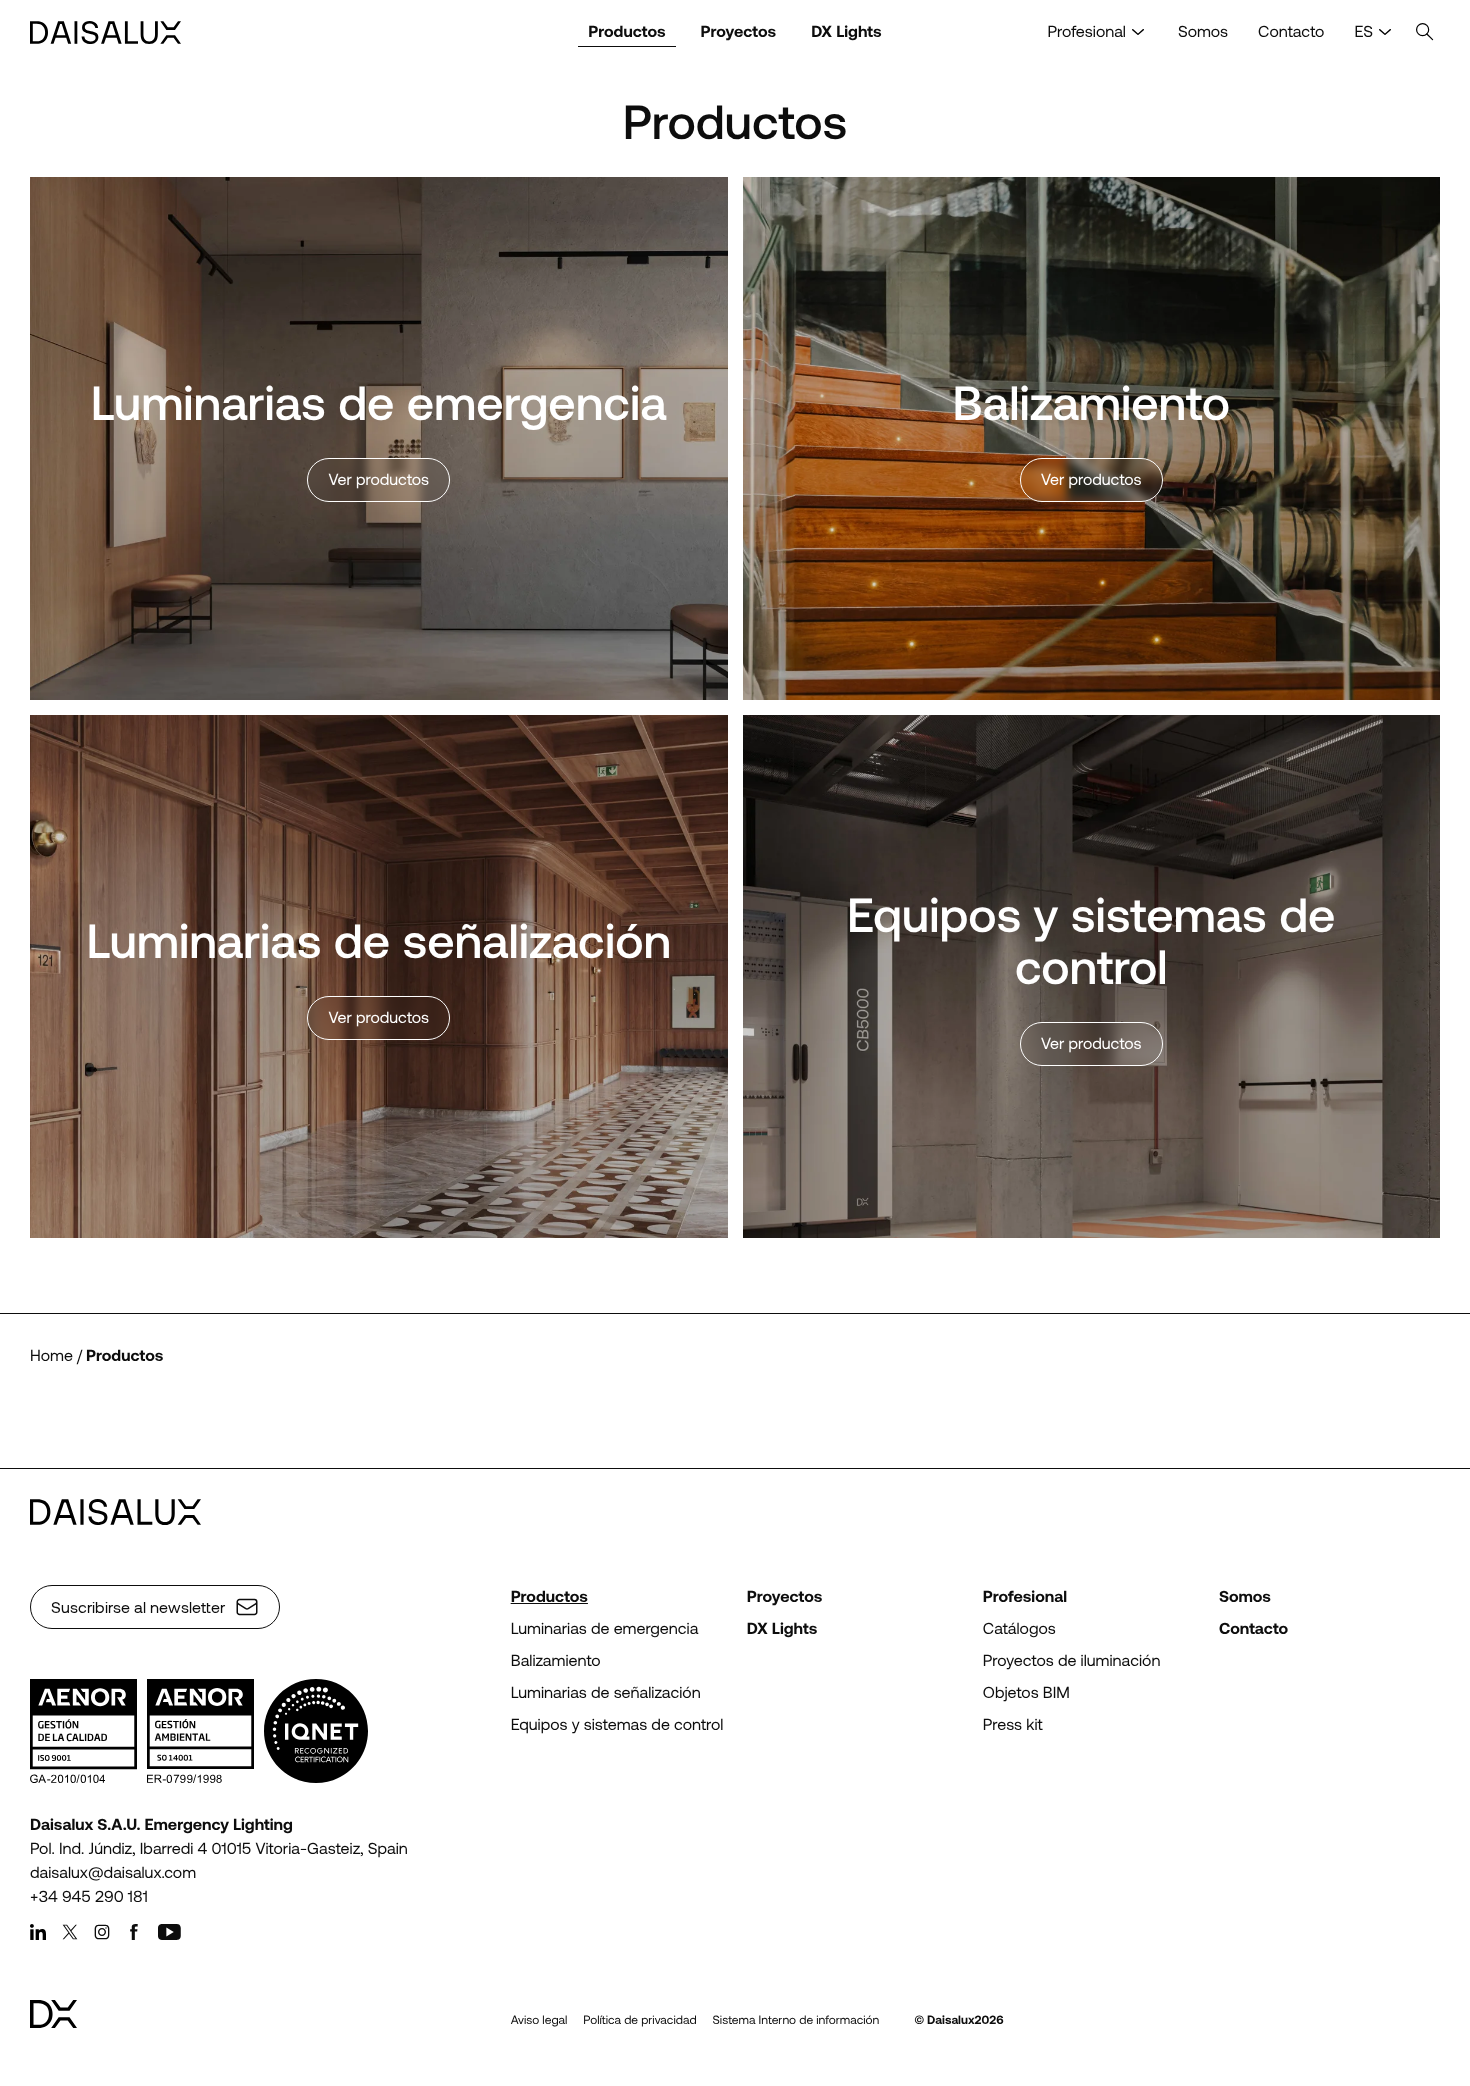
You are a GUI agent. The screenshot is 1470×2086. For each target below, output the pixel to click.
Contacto (1291, 31)
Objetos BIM (1026, 1692)
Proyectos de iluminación (1072, 1660)
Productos (626, 31)
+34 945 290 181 (89, 1896)
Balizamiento (556, 1660)
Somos (1203, 31)
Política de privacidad (639, 2020)
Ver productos (378, 479)
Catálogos (1019, 1628)
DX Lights (846, 31)
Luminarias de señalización (606, 1692)
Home (51, 1355)
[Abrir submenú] (1138, 32)
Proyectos (739, 31)
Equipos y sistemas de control (617, 1724)
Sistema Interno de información (796, 2020)
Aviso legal (539, 2020)
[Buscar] (1425, 32)
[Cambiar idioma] (1385, 32)
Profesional (1087, 31)
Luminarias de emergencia (605, 1628)
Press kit (1013, 1724)
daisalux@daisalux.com (113, 1872)
